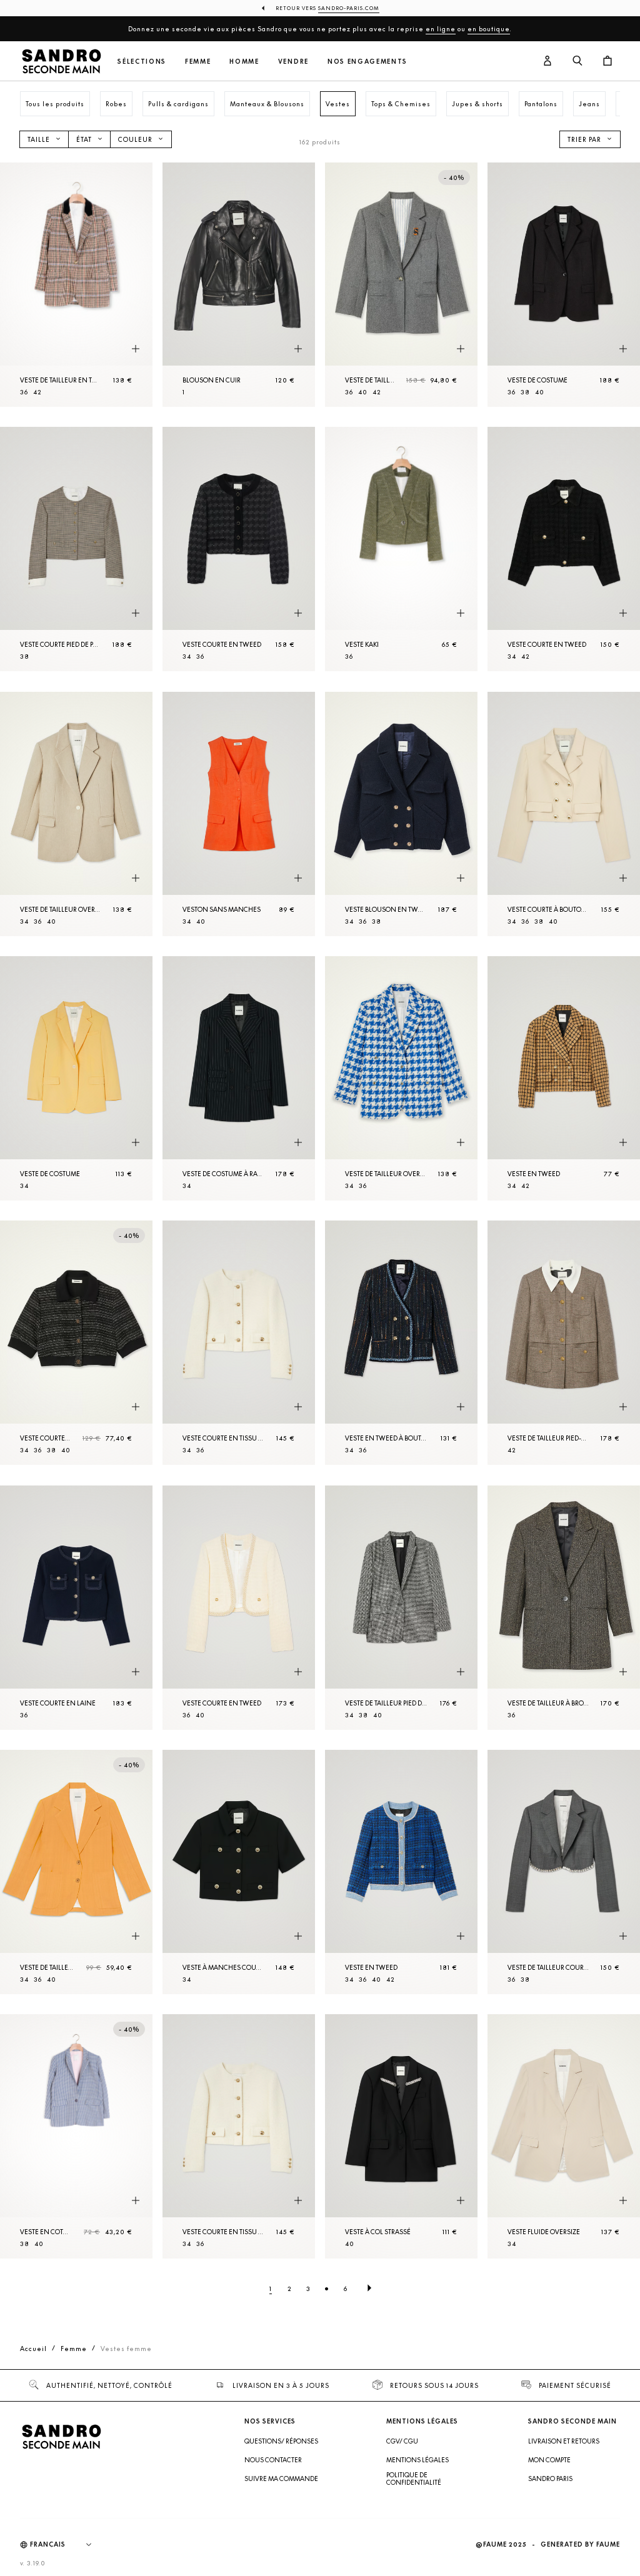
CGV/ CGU (402, 2441)
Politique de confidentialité (414, 2479)
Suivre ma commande (281, 2479)
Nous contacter (273, 2460)
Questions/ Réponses (281, 2441)
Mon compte (549, 2460)
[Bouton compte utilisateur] (547, 61)
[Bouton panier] (607, 61)
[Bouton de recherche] (577, 61)
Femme (198, 62)
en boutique (489, 29)
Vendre (293, 62)
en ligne (441, 29)
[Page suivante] (369, 2289)
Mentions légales (417, 2460)
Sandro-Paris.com (349, 8)
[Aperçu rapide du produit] (136, 349)
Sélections (142, 62)
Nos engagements (367, 62)
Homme (244, 62)
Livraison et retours (564, 2441)
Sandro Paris (550, 2479)
